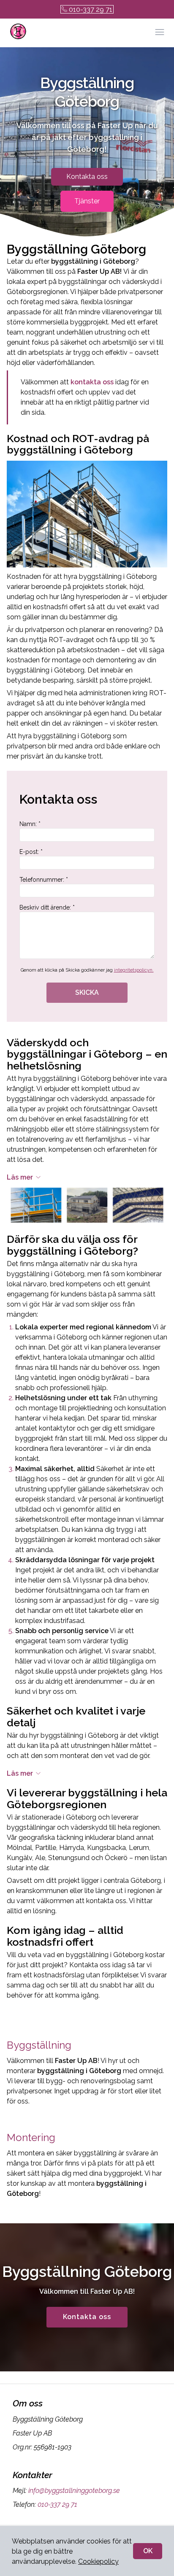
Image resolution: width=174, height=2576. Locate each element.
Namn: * (30, 824)
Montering (31, 2137)
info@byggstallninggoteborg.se (74, 2491)
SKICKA (87, 992)
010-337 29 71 (91, 9)
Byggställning (39, 2045)
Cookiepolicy (98, 2561)
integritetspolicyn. (134, 970)
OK (148, 2551)
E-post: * (31, 852)
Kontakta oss (87, 177)
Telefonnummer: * (44, 880)
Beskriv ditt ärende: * (47, 907)
